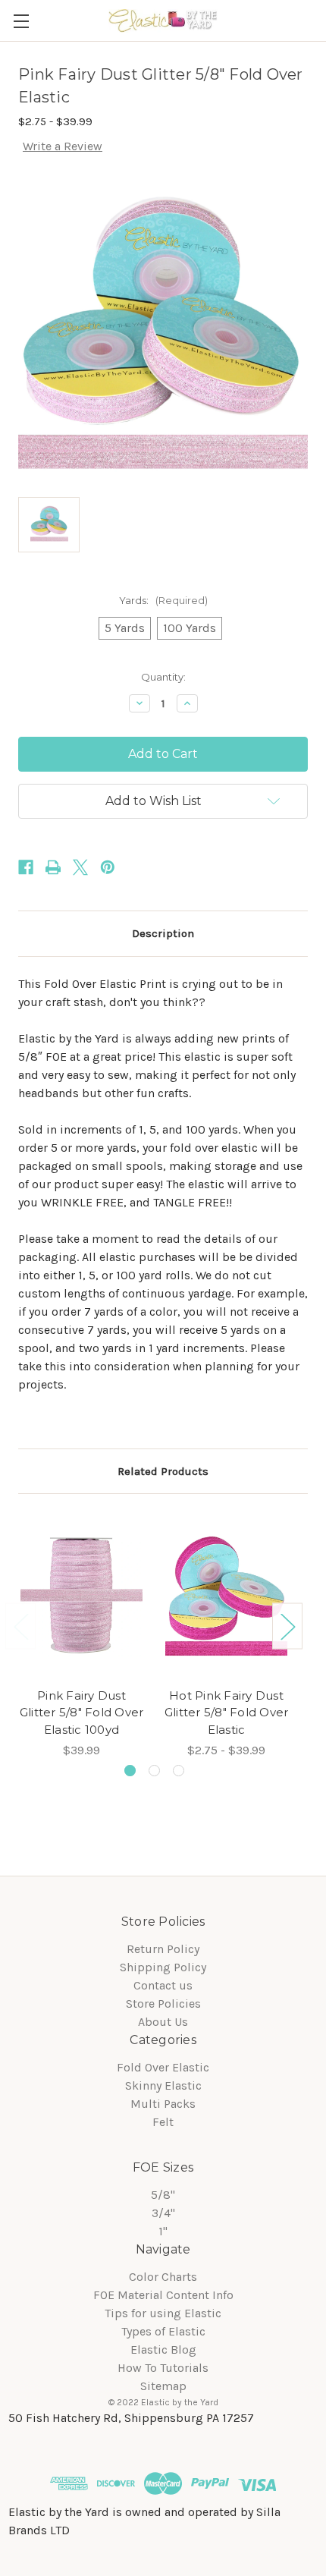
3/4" (163, 2213)
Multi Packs (163, 2104)
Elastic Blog (163, 2350)
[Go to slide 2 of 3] (154, 1771)
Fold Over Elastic (163, 2067)
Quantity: (163, 677)
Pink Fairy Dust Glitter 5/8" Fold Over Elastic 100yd (82, 1713)
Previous (20, 1626)
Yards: (163, 600)
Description (163, 933)
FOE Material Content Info (163, 2295)
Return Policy (163, 1949)
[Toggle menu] (21, 21)
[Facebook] (26, 867)
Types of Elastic (163, 2331)
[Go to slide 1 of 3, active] (130, 1771)
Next (287, 1626)
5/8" (163, 2195)
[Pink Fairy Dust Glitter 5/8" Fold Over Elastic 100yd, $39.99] (81, 1595)
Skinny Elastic (163, 2085)
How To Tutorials (163, 2368)
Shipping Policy (163, 1967)
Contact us (163, 1985)
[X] (80, 867)
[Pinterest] (108, 867)
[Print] (53, 867)
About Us (163, 2022)
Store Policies (163, 2004)
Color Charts (163, 2277)
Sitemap (163, 2386)
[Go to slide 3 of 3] (179, 1771)
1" (163, 2231)
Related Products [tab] (163, 1471)
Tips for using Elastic (163, 2313)
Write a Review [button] (63, 146)
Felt (163, 2122)
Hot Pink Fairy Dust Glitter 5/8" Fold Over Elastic (227, 1713)
